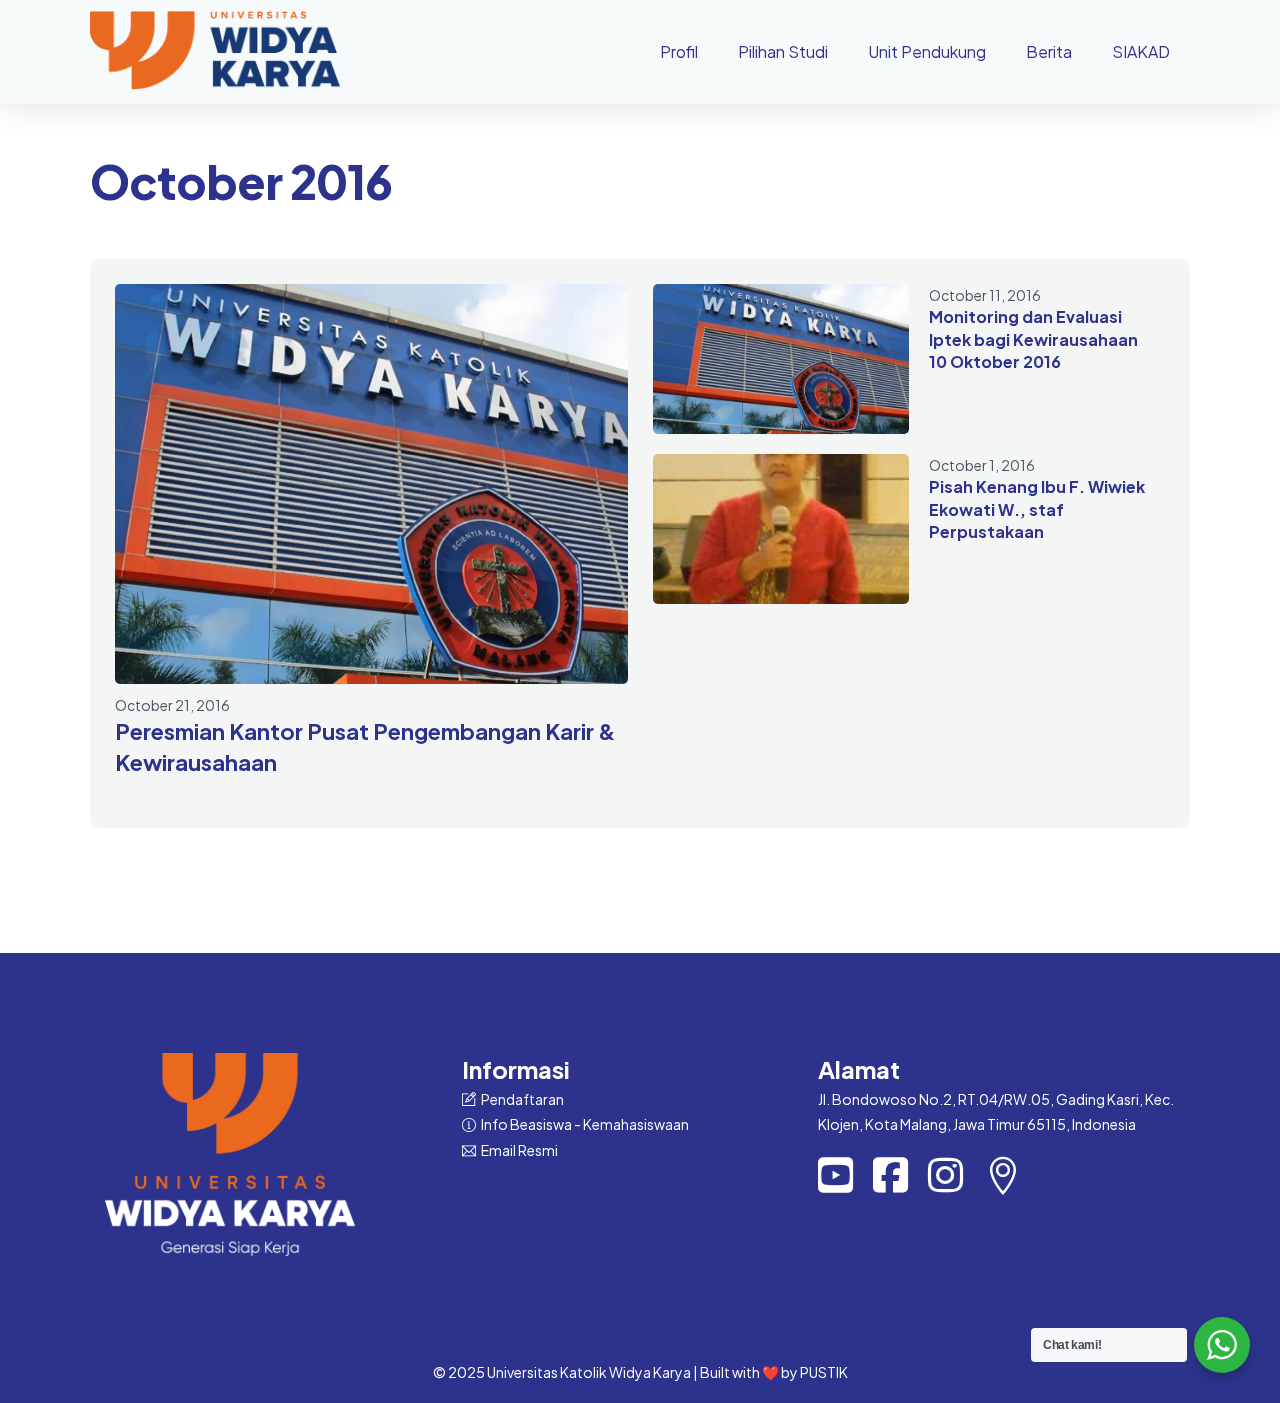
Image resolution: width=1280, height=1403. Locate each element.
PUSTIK (824, 1372)
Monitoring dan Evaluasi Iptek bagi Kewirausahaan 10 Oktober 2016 (1033, 339)
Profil (679, 51)
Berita (1049, 51)
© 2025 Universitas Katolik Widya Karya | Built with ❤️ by (616, 1372)
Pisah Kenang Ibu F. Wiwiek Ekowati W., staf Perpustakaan (1037, 509)
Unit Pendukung (927, 51)
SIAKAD (1141, 51)
